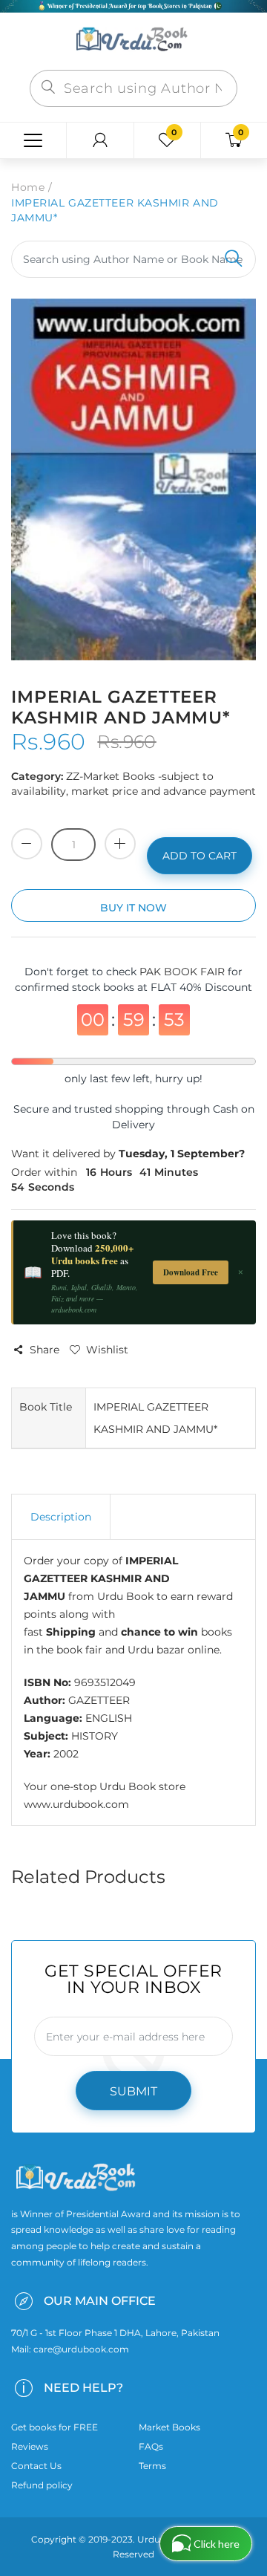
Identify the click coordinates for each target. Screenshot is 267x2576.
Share (44, 1350)
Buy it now (133, 908)
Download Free (191, 1272)
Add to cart (200, 856)
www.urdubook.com (76, 1804)
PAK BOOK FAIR (184, 972)
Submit (133, 2091)
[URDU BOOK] (133, 40)
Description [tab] (61, 1517)
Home (28, 187)
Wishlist (107, 1350)
